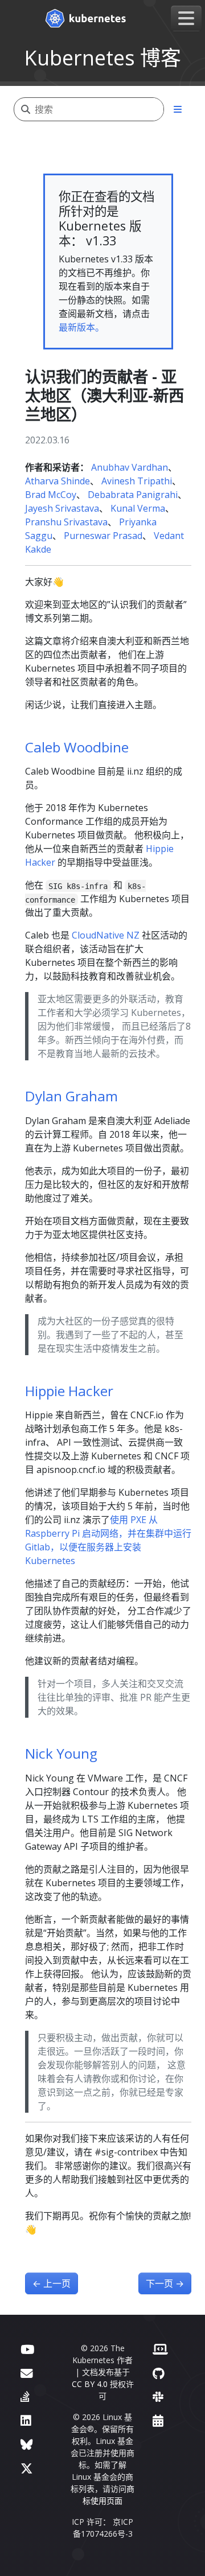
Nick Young (61, 1753)
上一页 (52, 2283)
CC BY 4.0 (90, 2384)
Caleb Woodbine (77, 747)
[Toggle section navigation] (178, 109)
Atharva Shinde (58, 481)
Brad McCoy (51, 495)
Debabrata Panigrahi (133, 495)
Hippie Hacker (69, 1391)
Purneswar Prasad (103, 536)
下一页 (165, 2283)
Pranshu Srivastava (66, 522)
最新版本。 (81, 327)
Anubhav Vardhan (130, 467)
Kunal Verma (138, 508)
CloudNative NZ (106, 935)
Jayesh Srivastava (62, 508)
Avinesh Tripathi (137, 481)
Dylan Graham (71, 1096)
